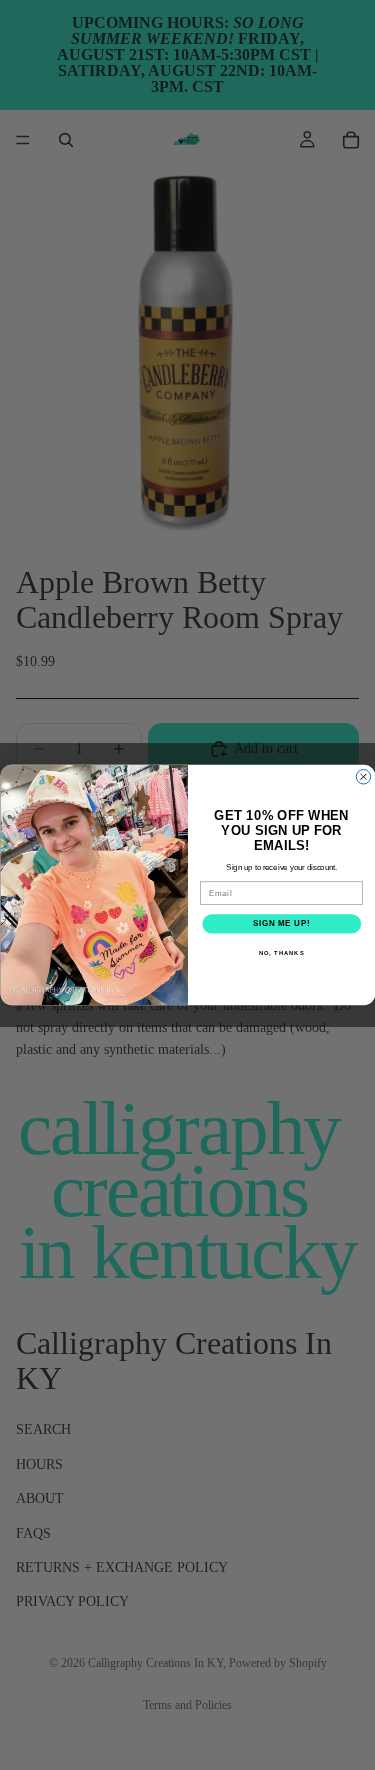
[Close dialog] (363, 777)
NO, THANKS (281, 952)
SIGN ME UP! (281, 924)
